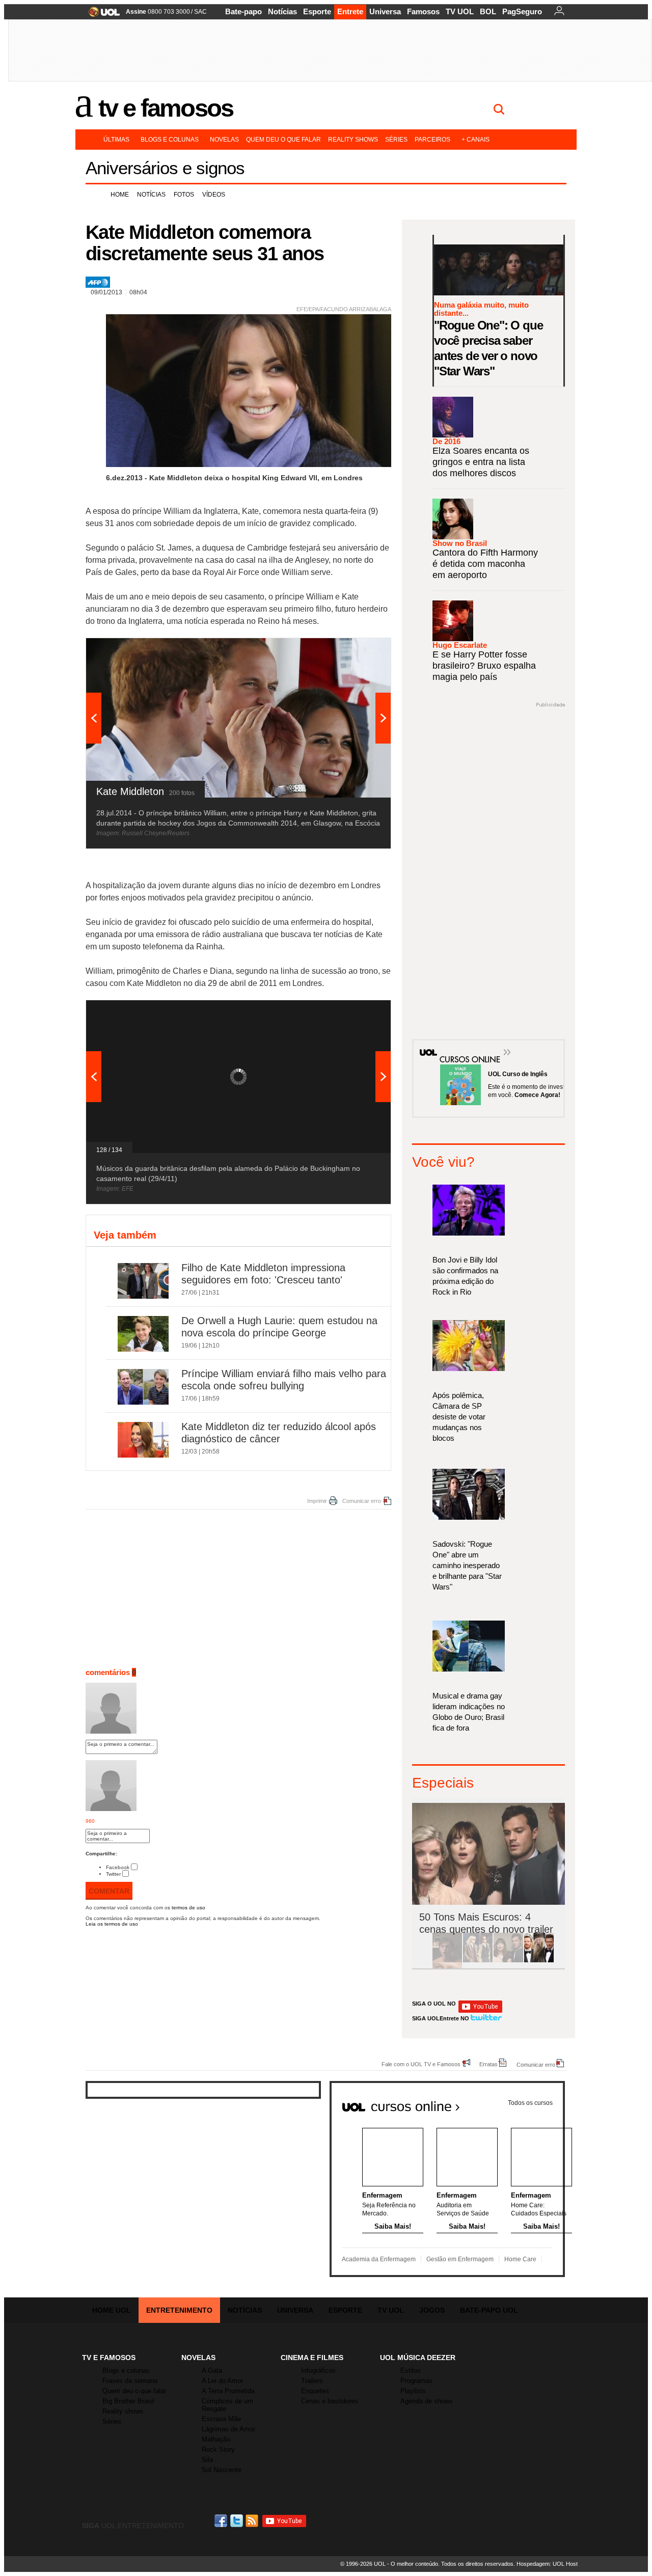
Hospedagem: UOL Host (547, 2564)
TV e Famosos (166, 108)
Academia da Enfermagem (379, 2259)
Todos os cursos (530, 2103)
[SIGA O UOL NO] (480, 2011)
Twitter (113, 1874)
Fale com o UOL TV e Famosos (421, 2064)
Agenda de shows (427, 2401)
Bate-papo (243, 11)
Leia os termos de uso (112, 1924)
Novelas (224, 140)
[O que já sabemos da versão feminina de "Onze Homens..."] (478, 1961)
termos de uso (188, 1908)
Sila (207, 2460)
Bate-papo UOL (489, 2310)
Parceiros (432, 140)
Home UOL (112, 2310)
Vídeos (214, 195)
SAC (200, 12)
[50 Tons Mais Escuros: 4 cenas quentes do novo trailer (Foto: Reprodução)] (508, 1961)
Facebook (118, 1867)
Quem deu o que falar (283, 140)
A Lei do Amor (222, 2381)
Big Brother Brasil (128, 2401)
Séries (396, 140)
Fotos (184, 195)
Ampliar (358, 651)
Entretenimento (179, 2310)
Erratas (488, 2064)
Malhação (216, 2439)
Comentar (109, 1891)
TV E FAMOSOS (109, 2358)
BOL (488, 11)
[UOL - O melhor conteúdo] (101, 15)
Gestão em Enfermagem (460, 2259)
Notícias (282, 11)
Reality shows (353, 140)
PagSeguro (522, 11)
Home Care (520, 2259)
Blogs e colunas (170, 140)
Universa (385, 11)
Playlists (413, 2391)
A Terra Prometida (228, 2391)
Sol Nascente (222, 2470)
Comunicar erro (362, 1501)
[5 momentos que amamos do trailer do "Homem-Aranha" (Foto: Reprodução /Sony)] (447, 1961)
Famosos (423, 11)
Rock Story (218, 2449)
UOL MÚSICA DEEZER (418, 2358)
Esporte (317, 11)
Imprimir (317, 1501)
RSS (253, 2521)
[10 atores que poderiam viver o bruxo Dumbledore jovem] (539, 1961)
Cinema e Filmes (312, 2358)
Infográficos (318, 2371)
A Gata (212, 2371)
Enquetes (315, 2391)
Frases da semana (130, 2381)
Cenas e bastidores (330, 2401)
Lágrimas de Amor (228, 2429)
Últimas (116, 140)
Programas (416, 2381)
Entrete (350, 11)
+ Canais (476, 140)
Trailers (312, 2381)
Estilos (411, 2371)
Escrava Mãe (221, 2419)
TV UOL (460, 11)
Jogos (432, 2310)
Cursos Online (465, 1045)
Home (120, 195)
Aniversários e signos (165, 168)
